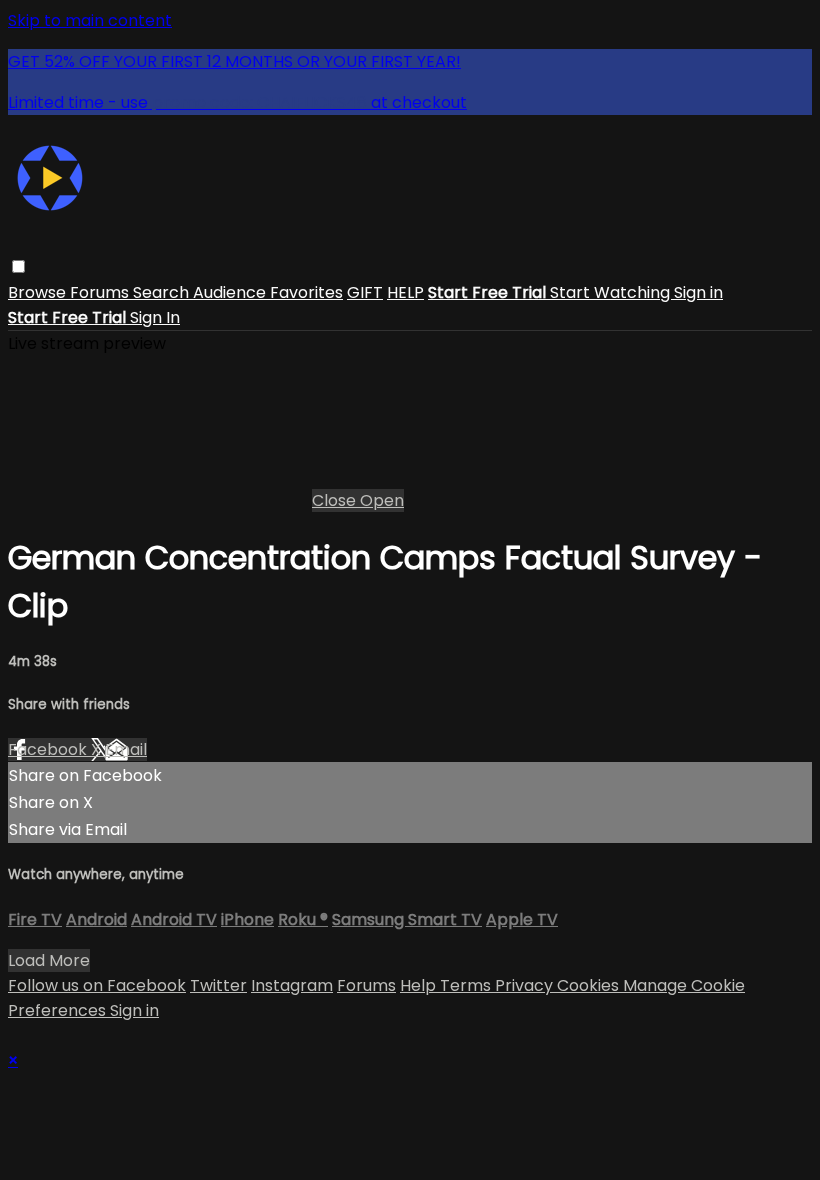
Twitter (218, 985)
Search (163, 292)
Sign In (155, 317)
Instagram (292, 985)
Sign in (698, 292)
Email (126, 749)
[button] (18, 266)
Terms (467, 985)
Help (420, 985)
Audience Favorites (268, 292)
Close (336, 500)
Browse (39, 292)
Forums (101, 292)
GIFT (365, 292)
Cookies (590, 985)
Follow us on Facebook (97, 985)
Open (382, 500)
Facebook (49, 749)
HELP (405, 292)
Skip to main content (90, 20)
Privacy (526, 985)
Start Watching (612, 292)
